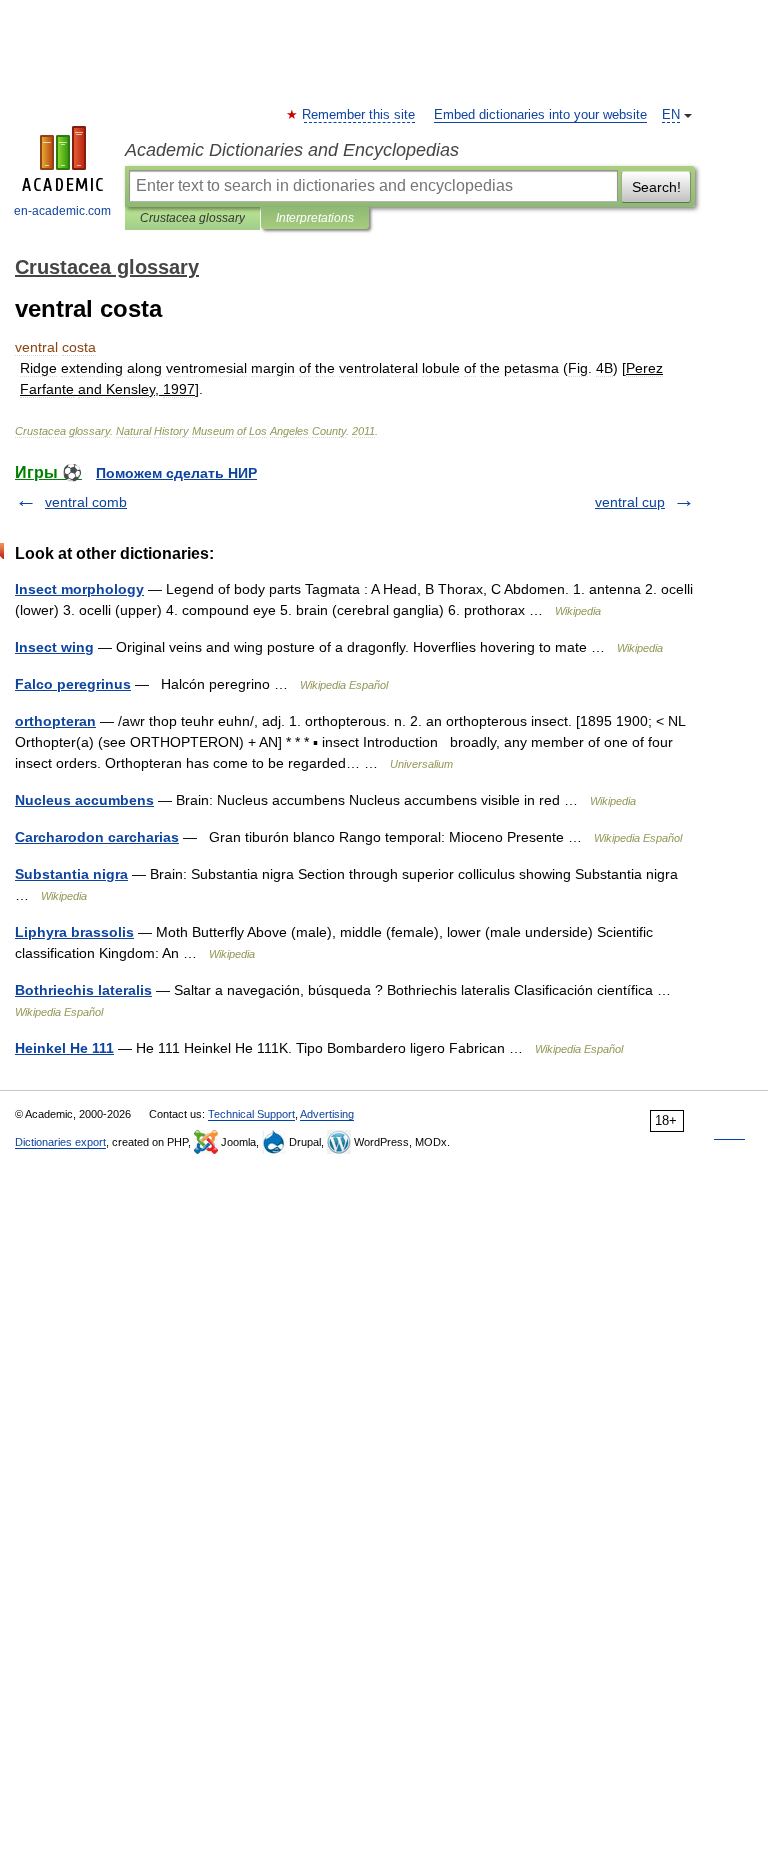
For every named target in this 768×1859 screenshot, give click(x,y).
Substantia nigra (71, 874)
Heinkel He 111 (64, 1048)
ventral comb (86, 502)
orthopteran (55, 721)
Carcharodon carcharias (97, 837)
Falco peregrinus (73, 684)
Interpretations (315, 218)
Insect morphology (79, 589)
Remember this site (359, 115)
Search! (656, 187)
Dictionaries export (60, 1142)
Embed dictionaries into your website (540, 115)
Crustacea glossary (192, 218)
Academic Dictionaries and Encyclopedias (292, 150)
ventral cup (630, 502)
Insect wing (54, 647)
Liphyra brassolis (74, 932)
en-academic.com (62, 211)
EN (671, 115)
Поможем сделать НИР (176, 473)
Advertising (327, 1114)
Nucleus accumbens (84, 800)
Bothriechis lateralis (83, 990)
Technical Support (251, 1114)
